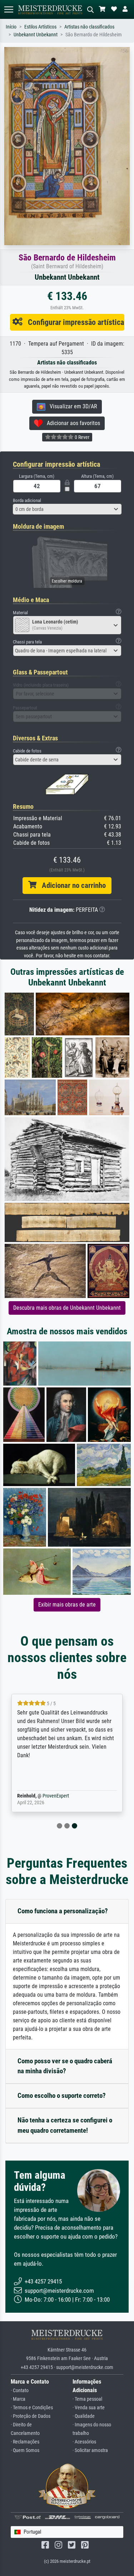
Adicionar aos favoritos (71, 423)
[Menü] (9, 9)
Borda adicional (27, 500)
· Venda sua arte (89, 2408)
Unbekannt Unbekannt (36, 35)
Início (11, 27)
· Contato (20, 2391)
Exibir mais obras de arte (67, 1605)
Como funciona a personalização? (63, 1911)
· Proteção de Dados (31, 2416)
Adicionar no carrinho (71, 885)
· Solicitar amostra (90, 2450)
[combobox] (67, 509)
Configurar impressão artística (73, 322)
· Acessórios (84, 2442)
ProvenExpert (56, 1796)
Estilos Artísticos (40, 27)
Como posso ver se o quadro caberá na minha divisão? (65, 2066)
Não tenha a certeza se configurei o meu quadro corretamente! (65, 2125)
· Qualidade (84, 2416)
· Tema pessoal (87, 2399)
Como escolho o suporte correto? (62, 2096)
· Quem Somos (25, 2450)
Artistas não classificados (89, 27)
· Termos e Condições (32, 2408)
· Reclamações (25, 2442)
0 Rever (81, 437)
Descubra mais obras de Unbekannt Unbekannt (67, 1308)
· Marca (18, 2399)
